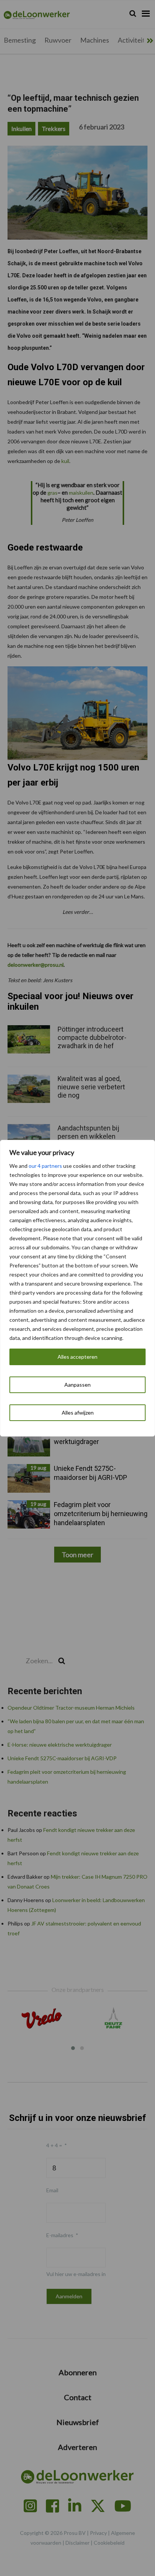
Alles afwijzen (78, 1413)
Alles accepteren (77, 1357)
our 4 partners (45, 1166)
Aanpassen (77, 1385)
